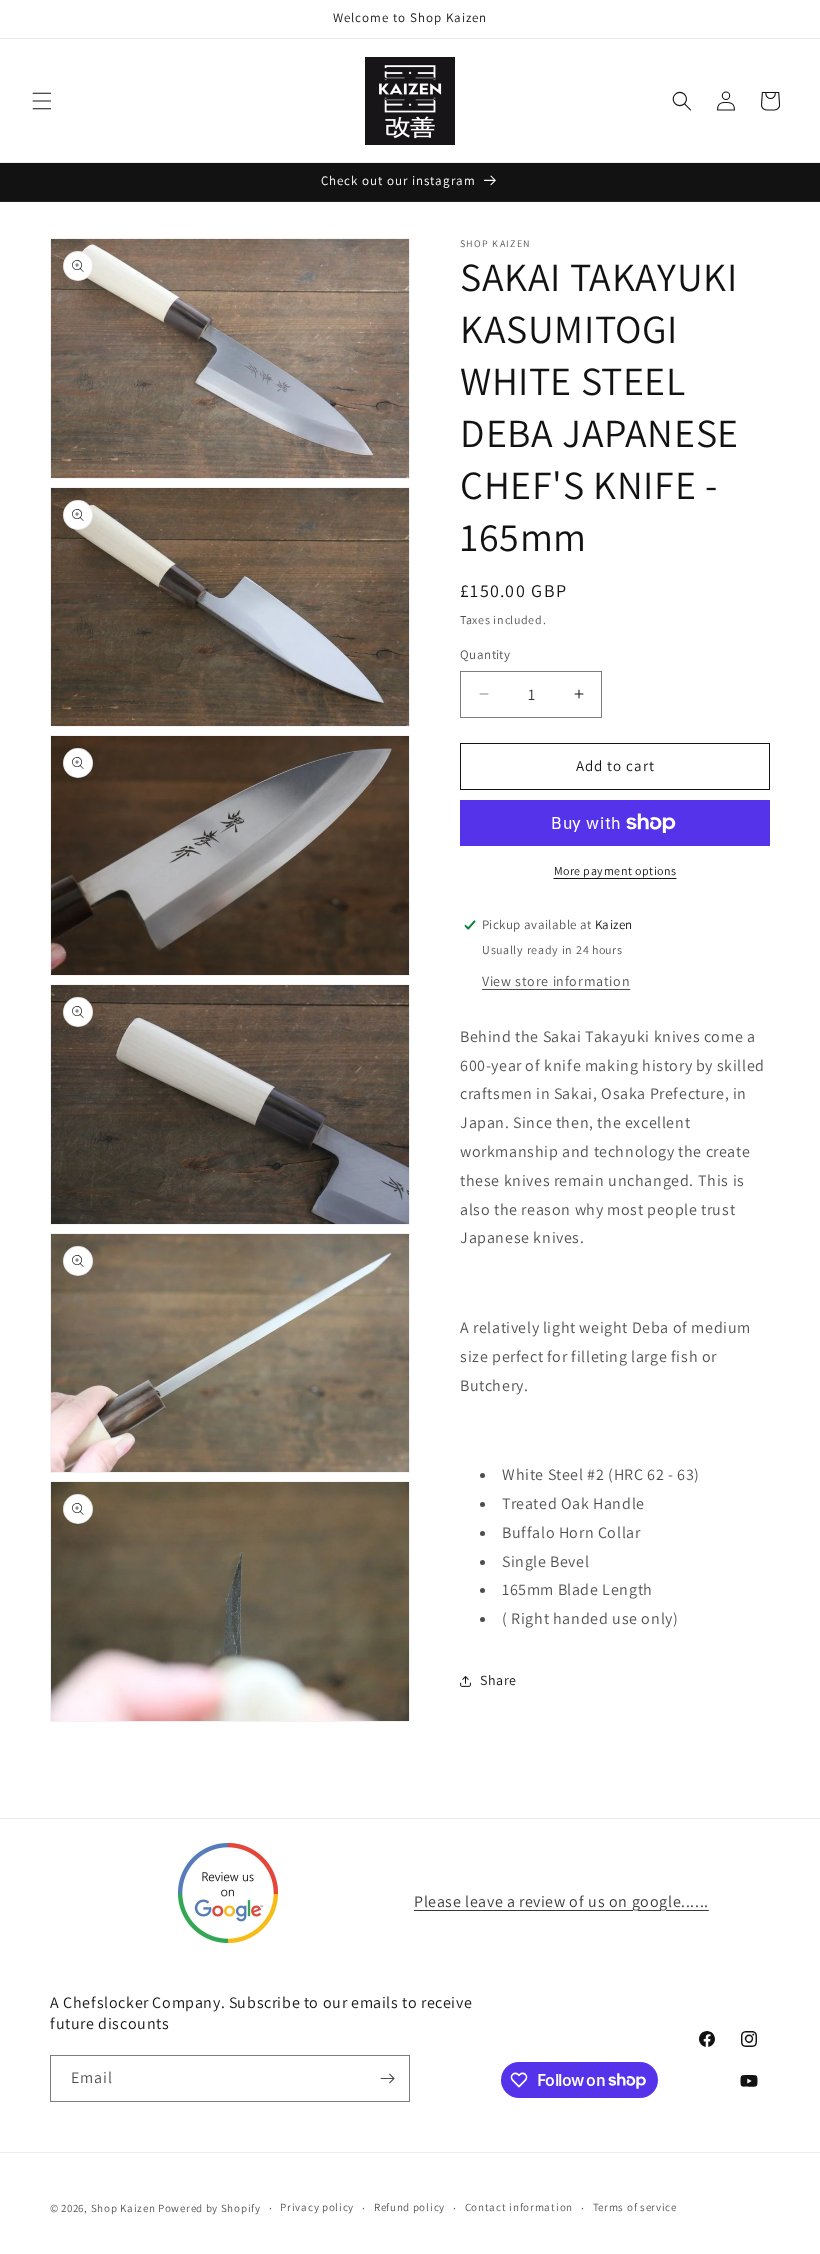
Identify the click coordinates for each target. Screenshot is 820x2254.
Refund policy (409, 2207)
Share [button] (498, 1680)
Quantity (485, 654)
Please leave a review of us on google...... (561, 1901)
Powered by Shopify (209, 2208)
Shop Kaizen (123, 2208)
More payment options (615, 870)
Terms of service (635, 2207)
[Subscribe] (387, 2078)
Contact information (519, 2207)
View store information (556, 981)
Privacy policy (317, 2207)
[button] (42, 101)
